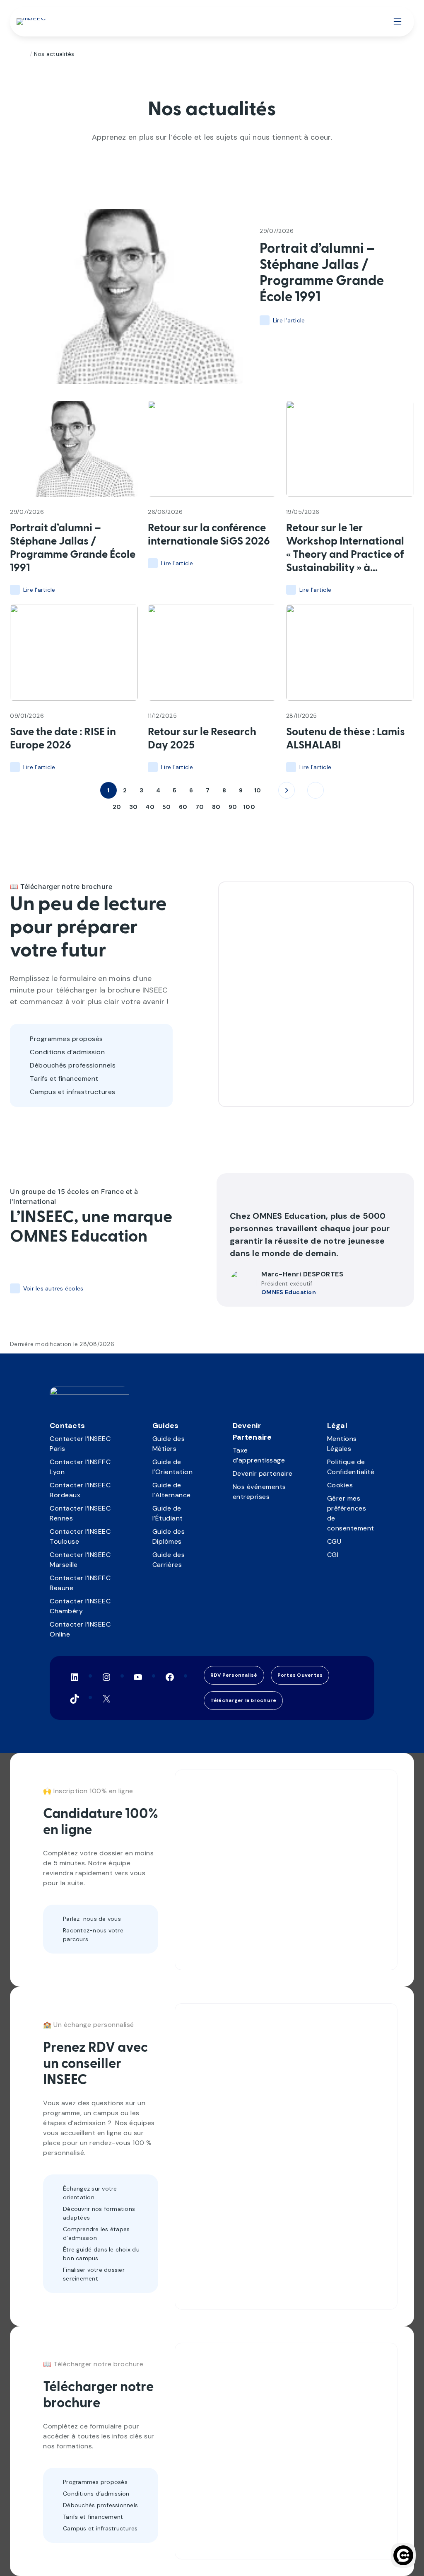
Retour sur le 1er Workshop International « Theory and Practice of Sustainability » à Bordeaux (345, 549)
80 (216, 807)
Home (23, 54)
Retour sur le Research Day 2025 (202, 739)
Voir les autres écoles (53, 1288)
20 (117, 807)
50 (167, 807)
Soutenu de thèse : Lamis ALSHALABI (346, 739)
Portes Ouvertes (300, 1675)
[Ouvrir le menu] (397, 22)
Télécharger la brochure (243, 1700)
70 (200, 807)
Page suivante (287, 790)
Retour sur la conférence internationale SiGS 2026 (209, 535)
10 (258, 790)
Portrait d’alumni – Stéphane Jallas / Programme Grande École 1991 (322, 273)
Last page (316, 790)
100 (249, 807)
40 (150, 807)
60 (183, 807)
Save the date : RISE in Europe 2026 (63, 739)
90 (233, 807)
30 (134, 807)
